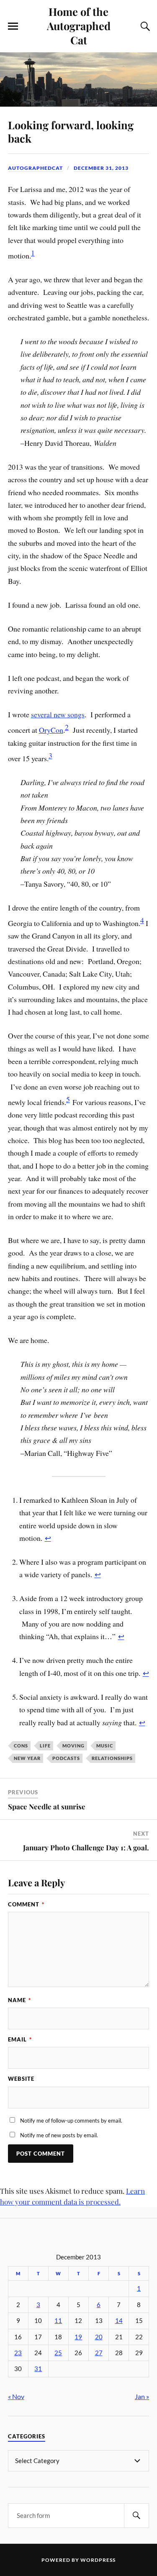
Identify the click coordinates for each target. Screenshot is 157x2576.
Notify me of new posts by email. (59, 2135)
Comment (26, 1904)
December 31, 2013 (101, 168)
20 (99, 2337)
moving (73, 1746)
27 (99, 2353)
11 (58, 2321)
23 (18, 2353)
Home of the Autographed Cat (79, 26)
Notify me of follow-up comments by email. (71, 2121)
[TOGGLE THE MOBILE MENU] (13, 26)
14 (119, 2321)
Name (19, 2000)
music (105, 1746)
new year (27, 1758)
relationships (112, 1758)
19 (78, 2337)
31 (38, 2369)
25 (58, 2353)
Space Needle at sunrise (47, 1806)
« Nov (16, 2396)
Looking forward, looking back (71, 131)
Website (21, 2079)
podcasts (66, 1758)
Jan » (142, 2396)
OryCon (51, 730)
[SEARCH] (136, 2516)
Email (20, 2039)
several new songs (58, 714)
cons (21, 1746)
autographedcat (35, 168)
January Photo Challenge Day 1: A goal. (86, 1847)
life (45, 1746)
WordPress (98, 2560)
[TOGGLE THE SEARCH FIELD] (144, 26)
